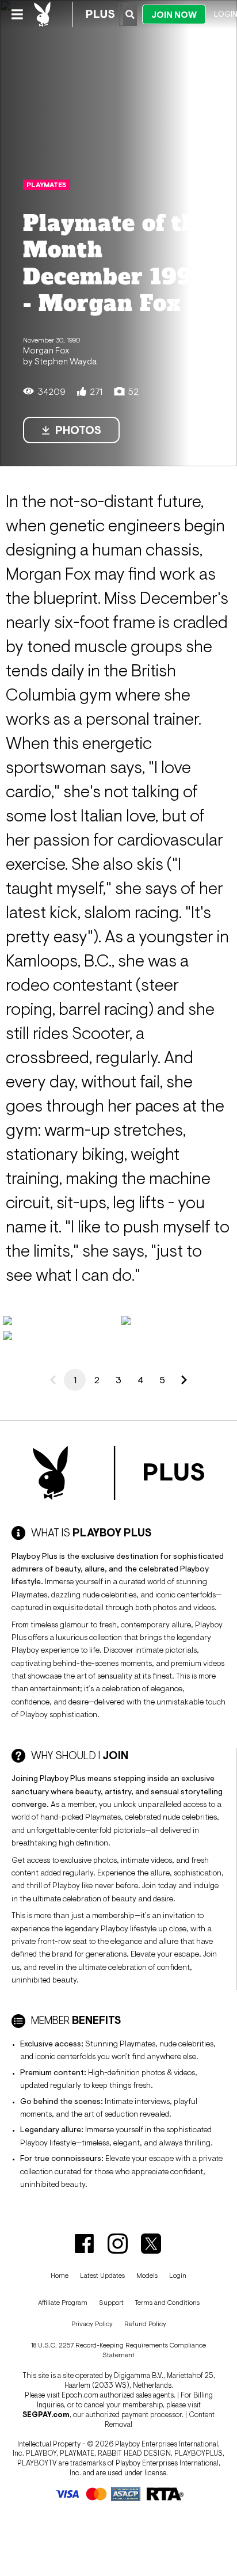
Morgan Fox (46, 350)
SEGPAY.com (46, 2415)
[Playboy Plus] (74, 14)
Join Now (174, 15)
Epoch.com (80, 2395)
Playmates (46, 185)
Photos (78, 430)
